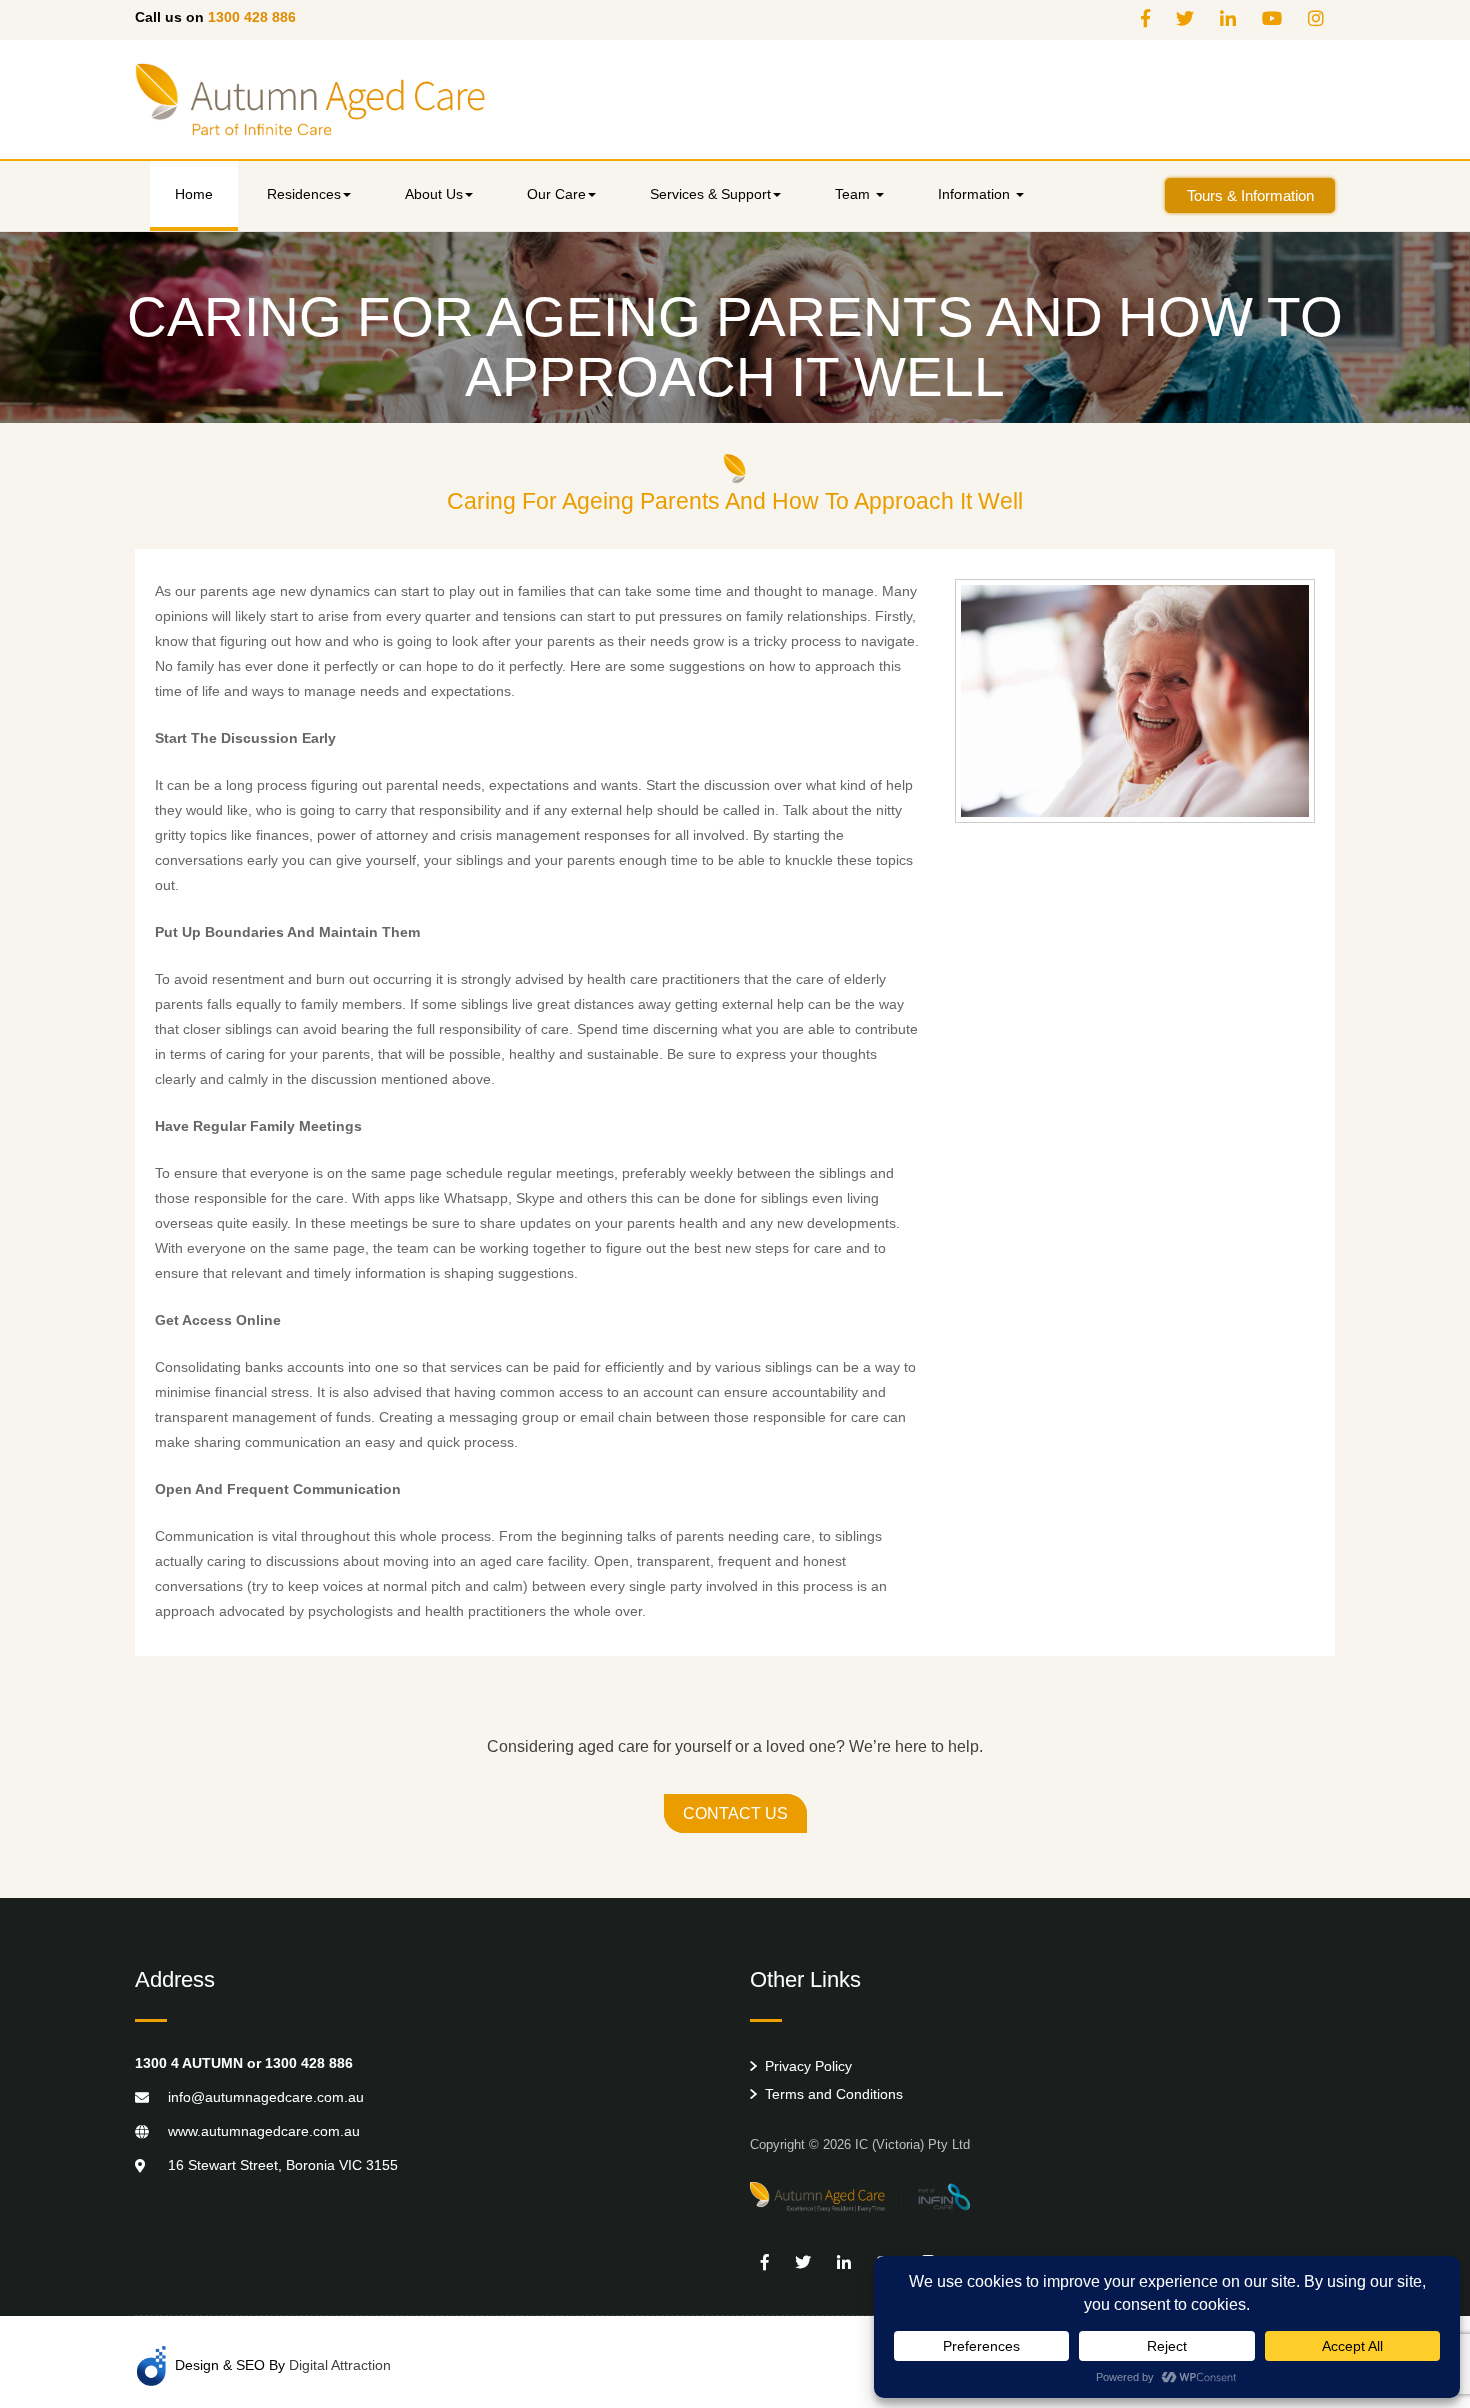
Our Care (556, 194)
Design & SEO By (283, 2365)
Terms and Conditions (834, 2094)
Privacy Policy (808, 2066)
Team (854, 194)
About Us (434, 194)
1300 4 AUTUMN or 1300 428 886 (244, 2063)
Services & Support (710, 194)
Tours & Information (1250, 195)
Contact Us (735, 1813)
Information (976, 194)
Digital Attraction (340, 2365)
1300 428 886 (252, 17)
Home (194, 194)
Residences (304, 194)
